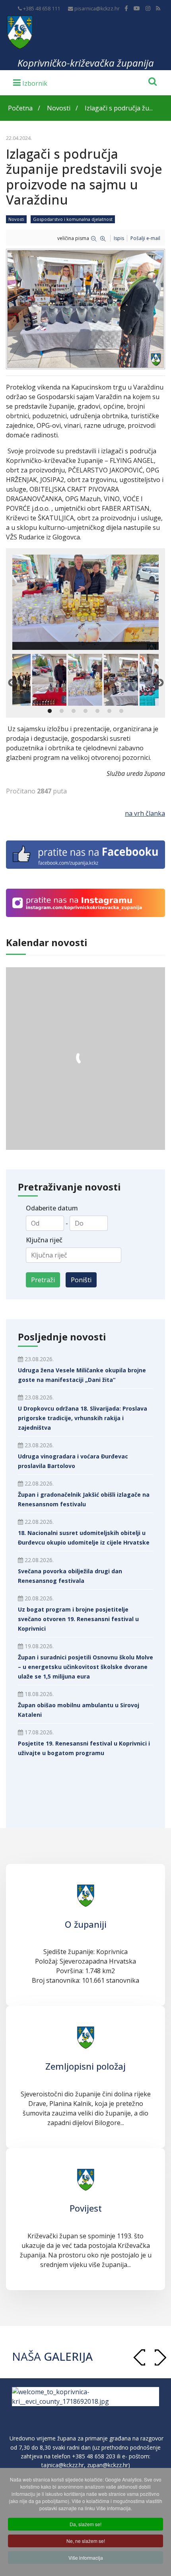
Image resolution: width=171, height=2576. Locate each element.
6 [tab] (109, 711)
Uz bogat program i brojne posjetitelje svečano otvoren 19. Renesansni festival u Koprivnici (78, 1619)
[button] (160, 2357)
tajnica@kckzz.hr (63, 2465)
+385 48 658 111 (42, 9)
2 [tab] (62, 711)
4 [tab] (85, 711)
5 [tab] (97, 711)
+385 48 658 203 (94, 2456)
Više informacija (86, 2557)
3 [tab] (74, 711)
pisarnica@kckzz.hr (97, 9)
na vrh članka (145, 813)
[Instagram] (148, 8)
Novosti (16, 219)
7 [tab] (121, 711)
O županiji (86, 1924)
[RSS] (158, 8)
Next (159, 683)
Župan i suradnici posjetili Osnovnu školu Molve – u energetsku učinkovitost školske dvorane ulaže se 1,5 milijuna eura (85, 1667)
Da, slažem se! (85, 2524)
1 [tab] (50, 711)
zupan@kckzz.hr (108, 2465)
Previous (12, 683)
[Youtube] (137, 8)
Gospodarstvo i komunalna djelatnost (73, 219)
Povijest (86, 2208)
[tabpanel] (85, 680)
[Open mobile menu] (30, 82)
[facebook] (126, 8)
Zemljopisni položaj (85, 2066)
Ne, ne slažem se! (86, 2541)
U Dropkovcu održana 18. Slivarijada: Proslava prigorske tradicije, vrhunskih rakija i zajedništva (83, 1418)
